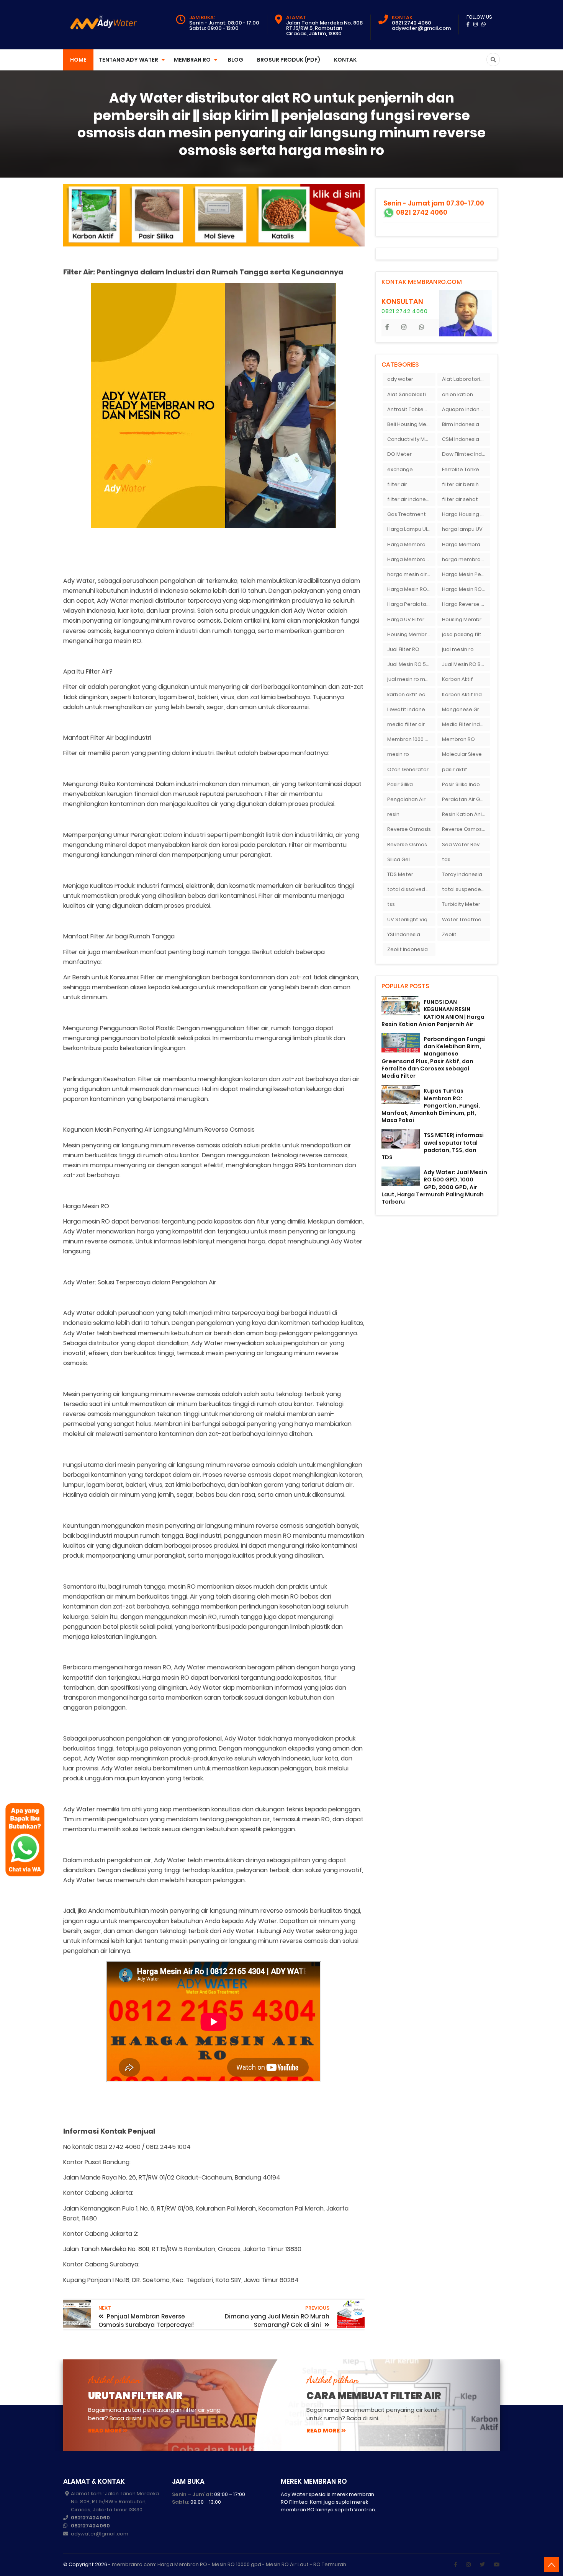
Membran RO (458, 739)
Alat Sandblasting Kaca (411, 394)
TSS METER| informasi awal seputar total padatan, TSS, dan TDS (433, 1146)
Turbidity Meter (461, 904)
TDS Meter (400, 874)
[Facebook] (456, 2565)
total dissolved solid (411, 889)
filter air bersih (460, 484)
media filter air (406, 724)
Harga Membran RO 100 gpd (411, 559)
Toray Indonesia (462, 874)
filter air (397, 484)
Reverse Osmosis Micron (466, 829)
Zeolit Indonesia (408, 949)
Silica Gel (399, 859)
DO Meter (399, 454)
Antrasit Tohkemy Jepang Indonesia (411, 409)
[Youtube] (497, 2565)
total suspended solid (466, 889)
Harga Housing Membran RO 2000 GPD (466, 514)
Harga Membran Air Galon (411, 544)
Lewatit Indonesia (410, 709)
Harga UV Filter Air (410, 619)
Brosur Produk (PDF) (289, 60)
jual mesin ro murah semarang (411, 679)
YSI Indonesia (404, 934)
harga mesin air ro (410, 574)
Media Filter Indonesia (466, 724)
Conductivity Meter (411, 439)
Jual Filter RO (403, 649)
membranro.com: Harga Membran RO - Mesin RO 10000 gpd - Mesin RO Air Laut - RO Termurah (229, 2564)
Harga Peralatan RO (411, 604)
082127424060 (90, 2518)
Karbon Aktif (457, 679)
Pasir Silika (400, 784)
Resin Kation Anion (465, 814)
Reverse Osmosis (409, 829)
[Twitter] (482, 2565)
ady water (400, 379)
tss (391, 904)
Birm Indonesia (461, 424)
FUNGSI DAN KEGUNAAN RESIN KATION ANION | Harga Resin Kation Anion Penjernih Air (433, 1013)
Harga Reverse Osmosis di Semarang (466, 604)
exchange (400, 469)
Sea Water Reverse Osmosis (466, 844)
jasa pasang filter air (466, 634)
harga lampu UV (462, 529)
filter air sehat (460, 499)
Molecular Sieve (462, 754)
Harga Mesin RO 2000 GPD (411, 589)
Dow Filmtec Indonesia (466, 454)
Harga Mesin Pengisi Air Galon (466, 574)
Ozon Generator (408, 769)
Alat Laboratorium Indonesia (466, 379)
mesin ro (398, 754)
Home (78, 60)
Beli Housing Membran (411, 424)
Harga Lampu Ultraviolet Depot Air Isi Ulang (411, 529)
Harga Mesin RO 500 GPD (466, 589)
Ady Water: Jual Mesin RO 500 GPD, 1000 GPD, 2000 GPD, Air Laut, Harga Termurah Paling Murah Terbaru (434, 1187)
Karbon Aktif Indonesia (466, 694)
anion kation (457, 394)
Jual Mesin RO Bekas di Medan (466, 664)
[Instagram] (468, 2565)
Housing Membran (465, 619)
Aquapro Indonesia (466, 409)
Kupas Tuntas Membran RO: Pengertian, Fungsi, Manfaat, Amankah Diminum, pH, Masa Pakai (431, 1105)
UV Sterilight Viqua (411, 919)
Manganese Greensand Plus (466, 709)
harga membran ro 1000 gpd (466, 559)
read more (105, 2431)
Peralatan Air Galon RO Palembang (466, 799)
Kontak (345, 60)
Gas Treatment (407, 514)
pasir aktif (455, 769)
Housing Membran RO (411, 634)
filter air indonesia (410, 499)
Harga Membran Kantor (466, 544)
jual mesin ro (458, 649)
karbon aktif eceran (411, 694)
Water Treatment (464, 919)
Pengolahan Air (406, 799)
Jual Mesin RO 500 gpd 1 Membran (411, 664)
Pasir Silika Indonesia (466, 784)
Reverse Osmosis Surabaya (411, 844)
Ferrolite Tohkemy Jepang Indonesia (466, 469)
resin (393, 814)
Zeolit (449, 934)
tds (446, 859)
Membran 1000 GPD (411, 739)
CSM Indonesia (461, 439)
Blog (236, 60)
